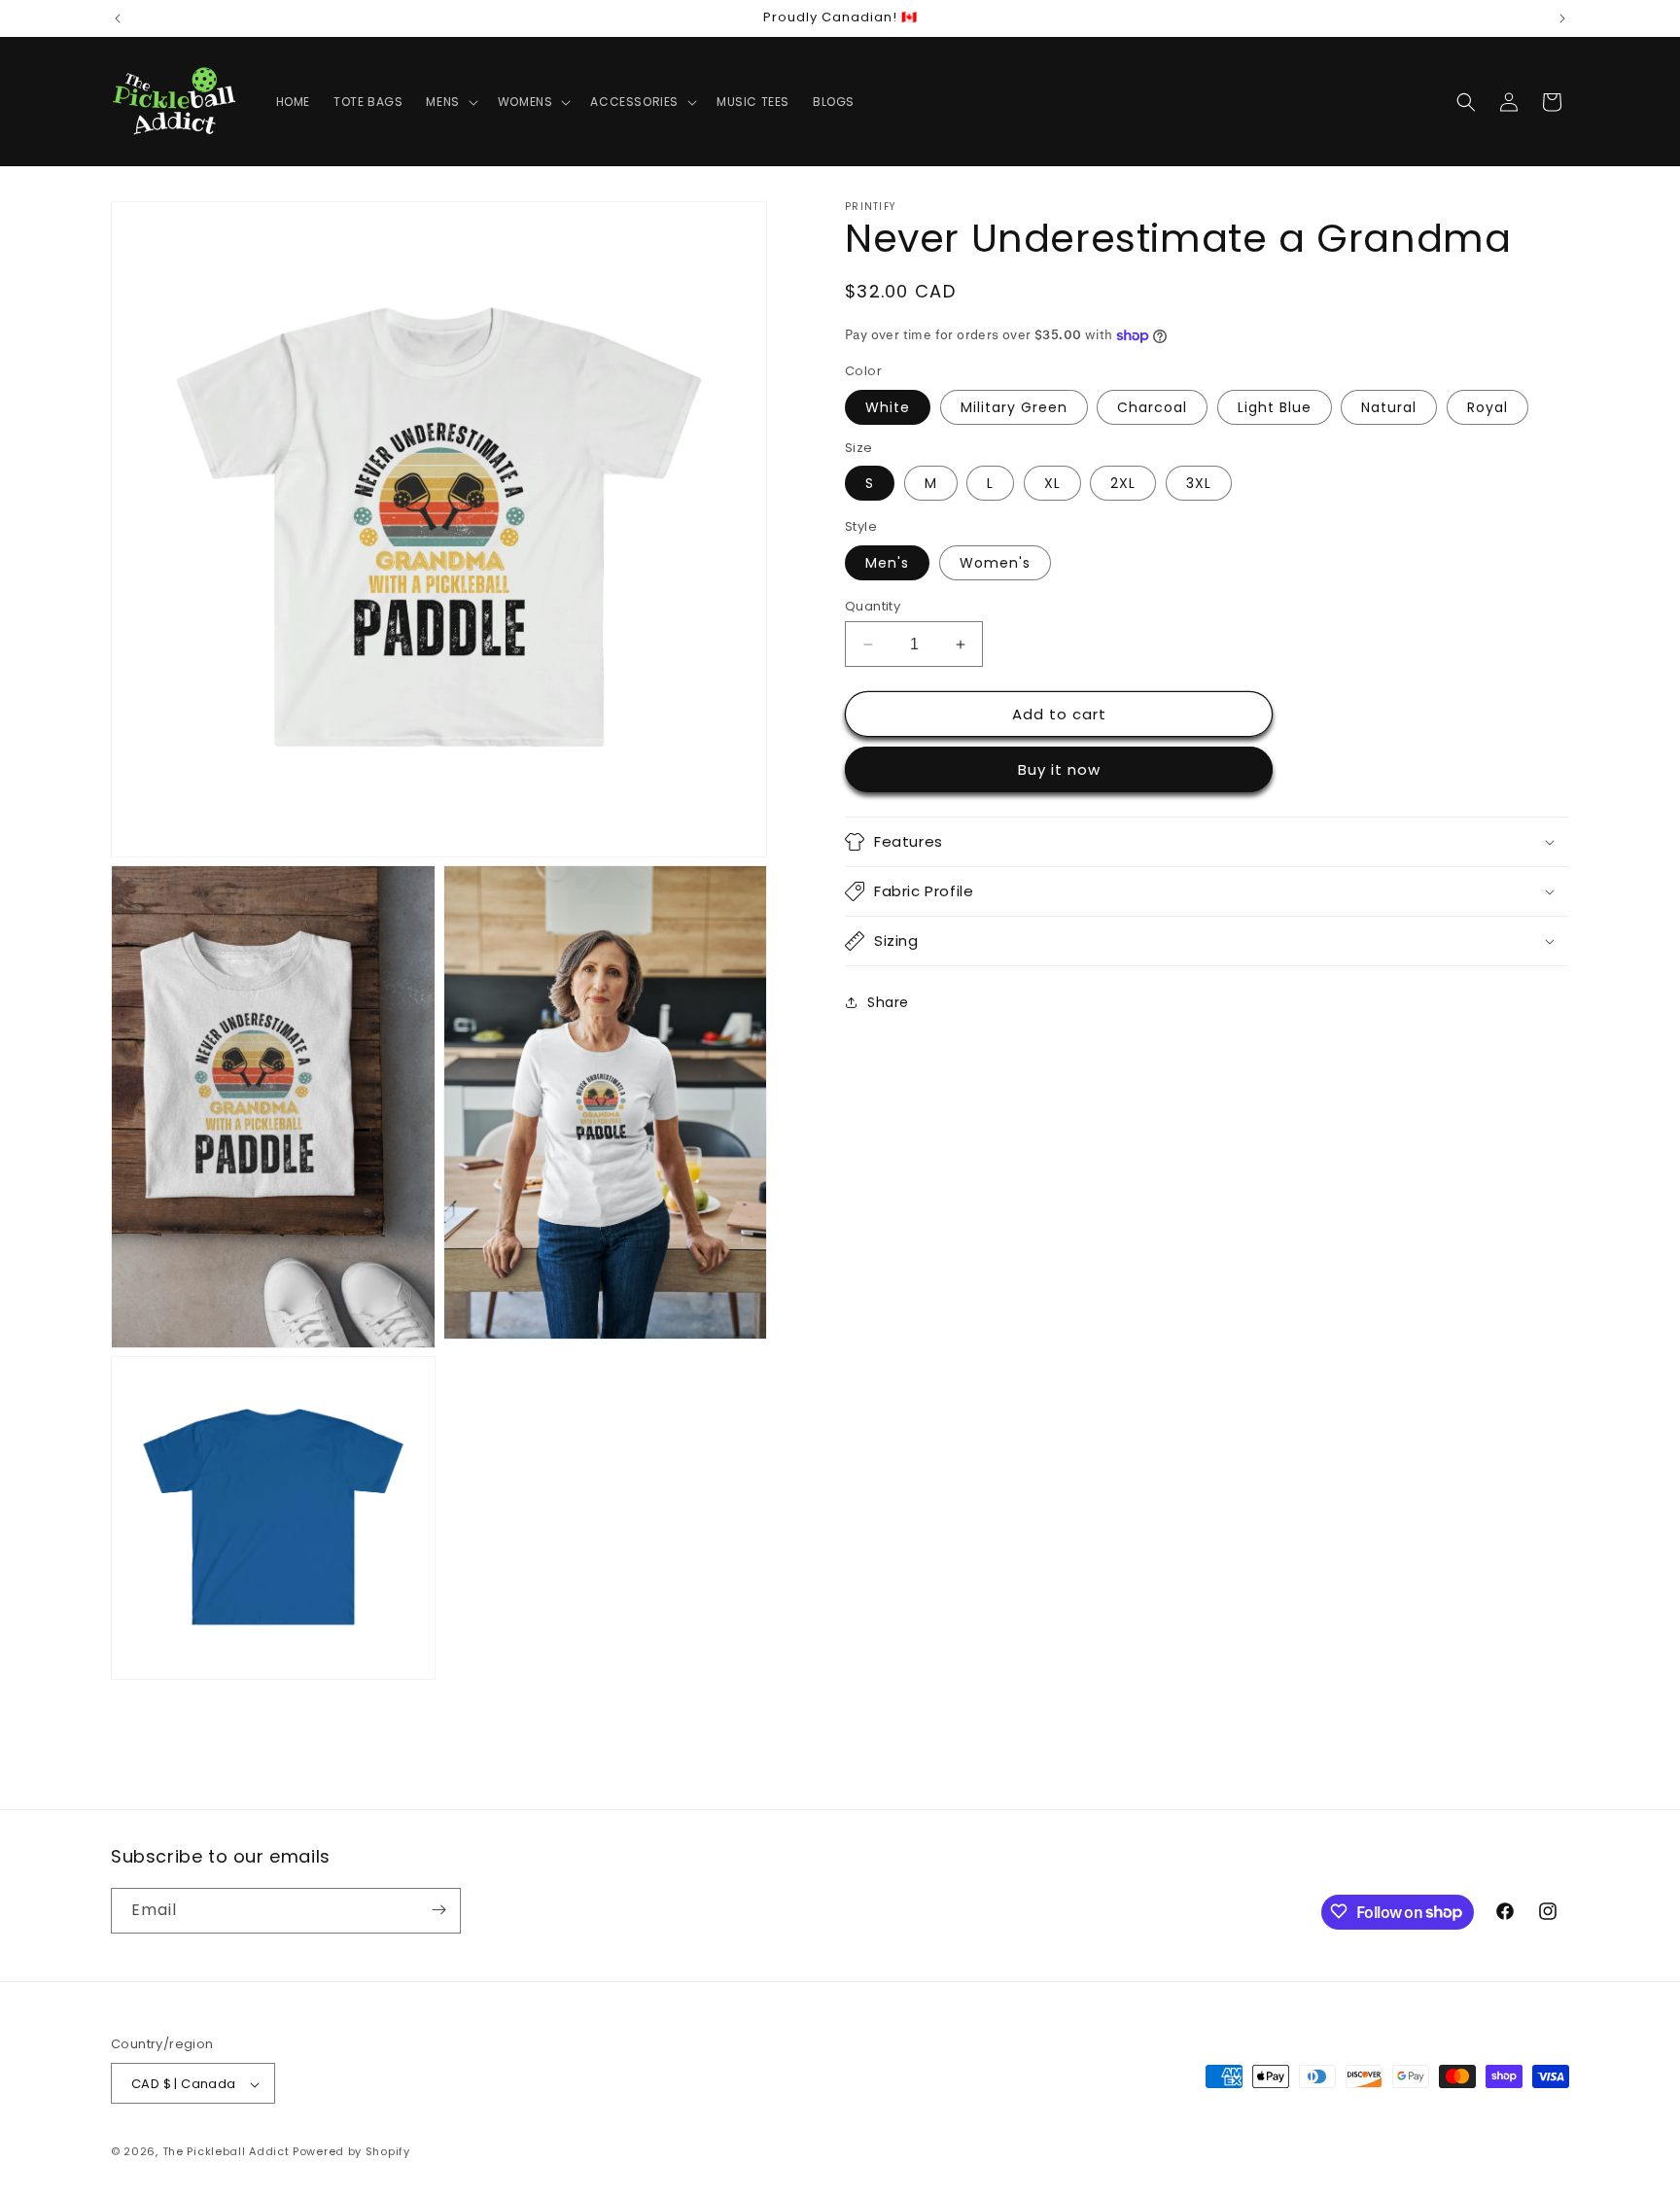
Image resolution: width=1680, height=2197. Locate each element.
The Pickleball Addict (226, 2152)
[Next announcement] (1562, 18)
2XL (1123, 483)
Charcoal (1152, 407)
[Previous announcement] (118, 18)
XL (1052, 483)
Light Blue (1275, 407)
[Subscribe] (438, 1910)
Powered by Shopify (351, 2152)
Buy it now (1059, 769)
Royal (1487, 407)
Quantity (873, 606)
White (888, 407)
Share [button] (888, 1002)
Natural (1389, 407)
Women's (995, 563)
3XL (1199, 483)
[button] (450, 102)
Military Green (1014, 407)
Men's (887, 563)
